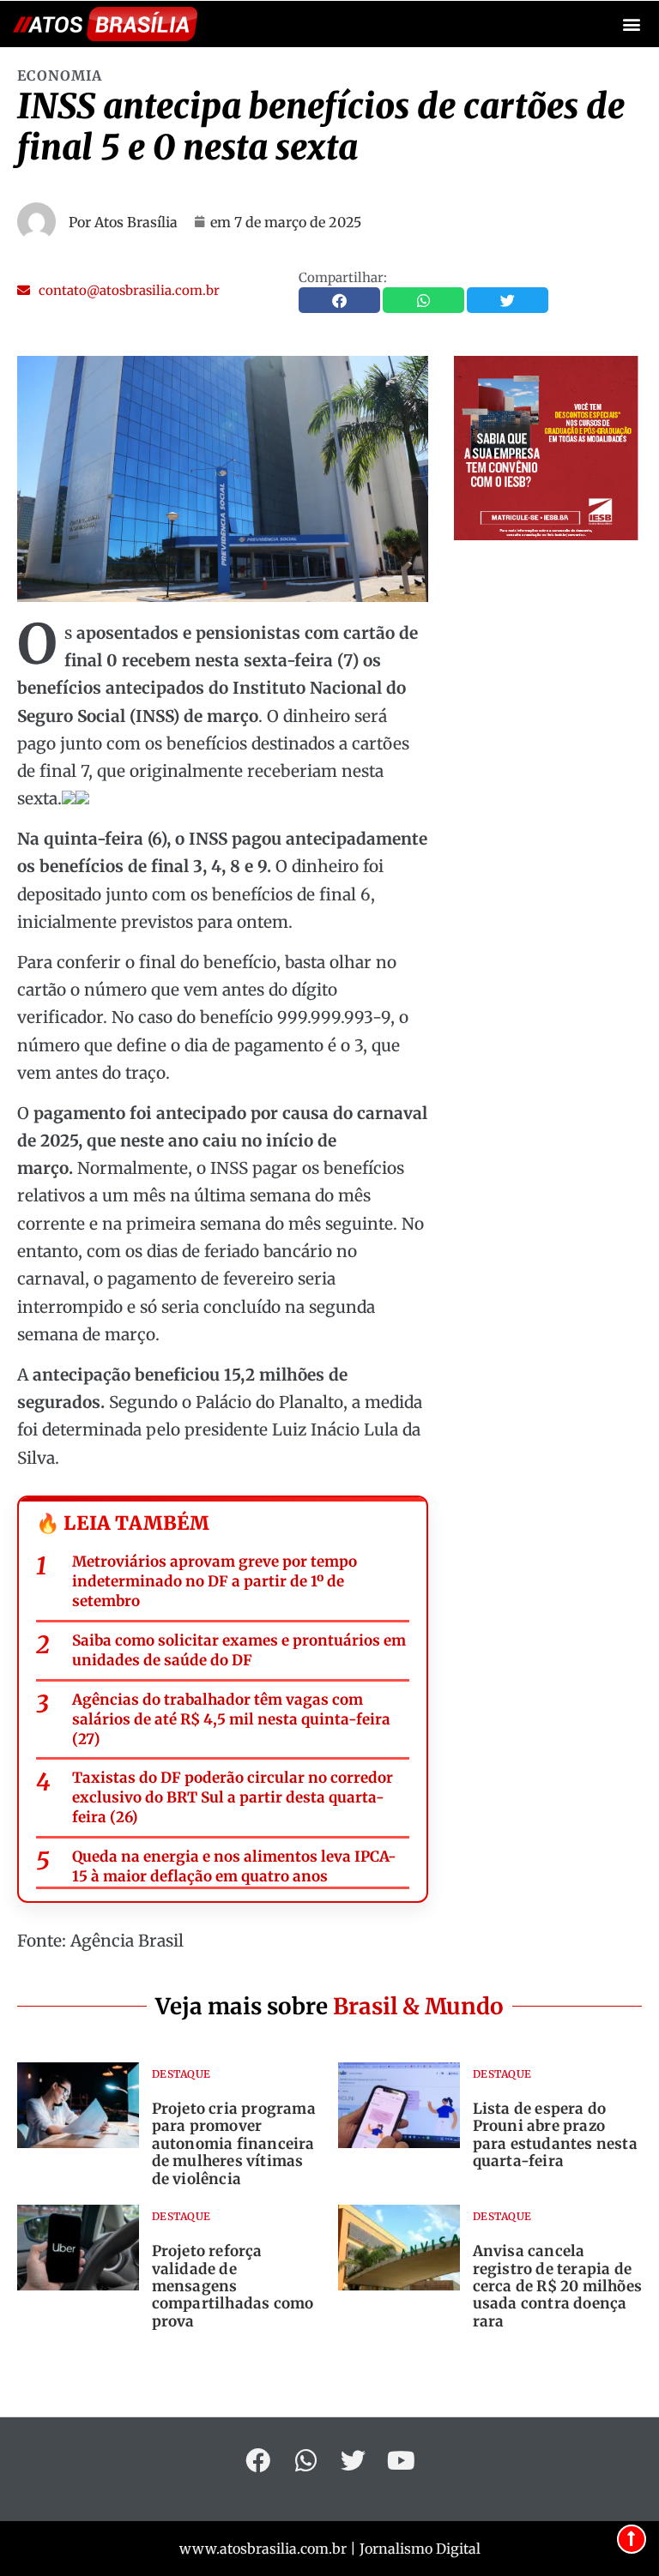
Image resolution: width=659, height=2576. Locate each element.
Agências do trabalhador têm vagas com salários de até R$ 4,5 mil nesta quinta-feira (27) (231, 1719)
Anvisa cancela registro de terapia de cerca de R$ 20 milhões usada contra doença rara (557, 2286)
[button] (632, 24)
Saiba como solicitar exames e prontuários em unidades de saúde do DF (239, 1650)
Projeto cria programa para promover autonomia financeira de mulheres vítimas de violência (234, 2144)
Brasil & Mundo (418, 2006)
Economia (60, 75)
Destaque (181, 2074)
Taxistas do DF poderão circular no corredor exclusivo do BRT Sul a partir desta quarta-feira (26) (233, 1797)
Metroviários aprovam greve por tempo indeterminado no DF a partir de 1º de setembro (215, 1581)
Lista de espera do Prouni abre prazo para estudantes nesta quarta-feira (555, 2135)
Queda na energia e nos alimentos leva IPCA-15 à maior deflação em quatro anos (234, 1866)
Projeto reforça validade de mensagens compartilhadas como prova (233, 2286)
